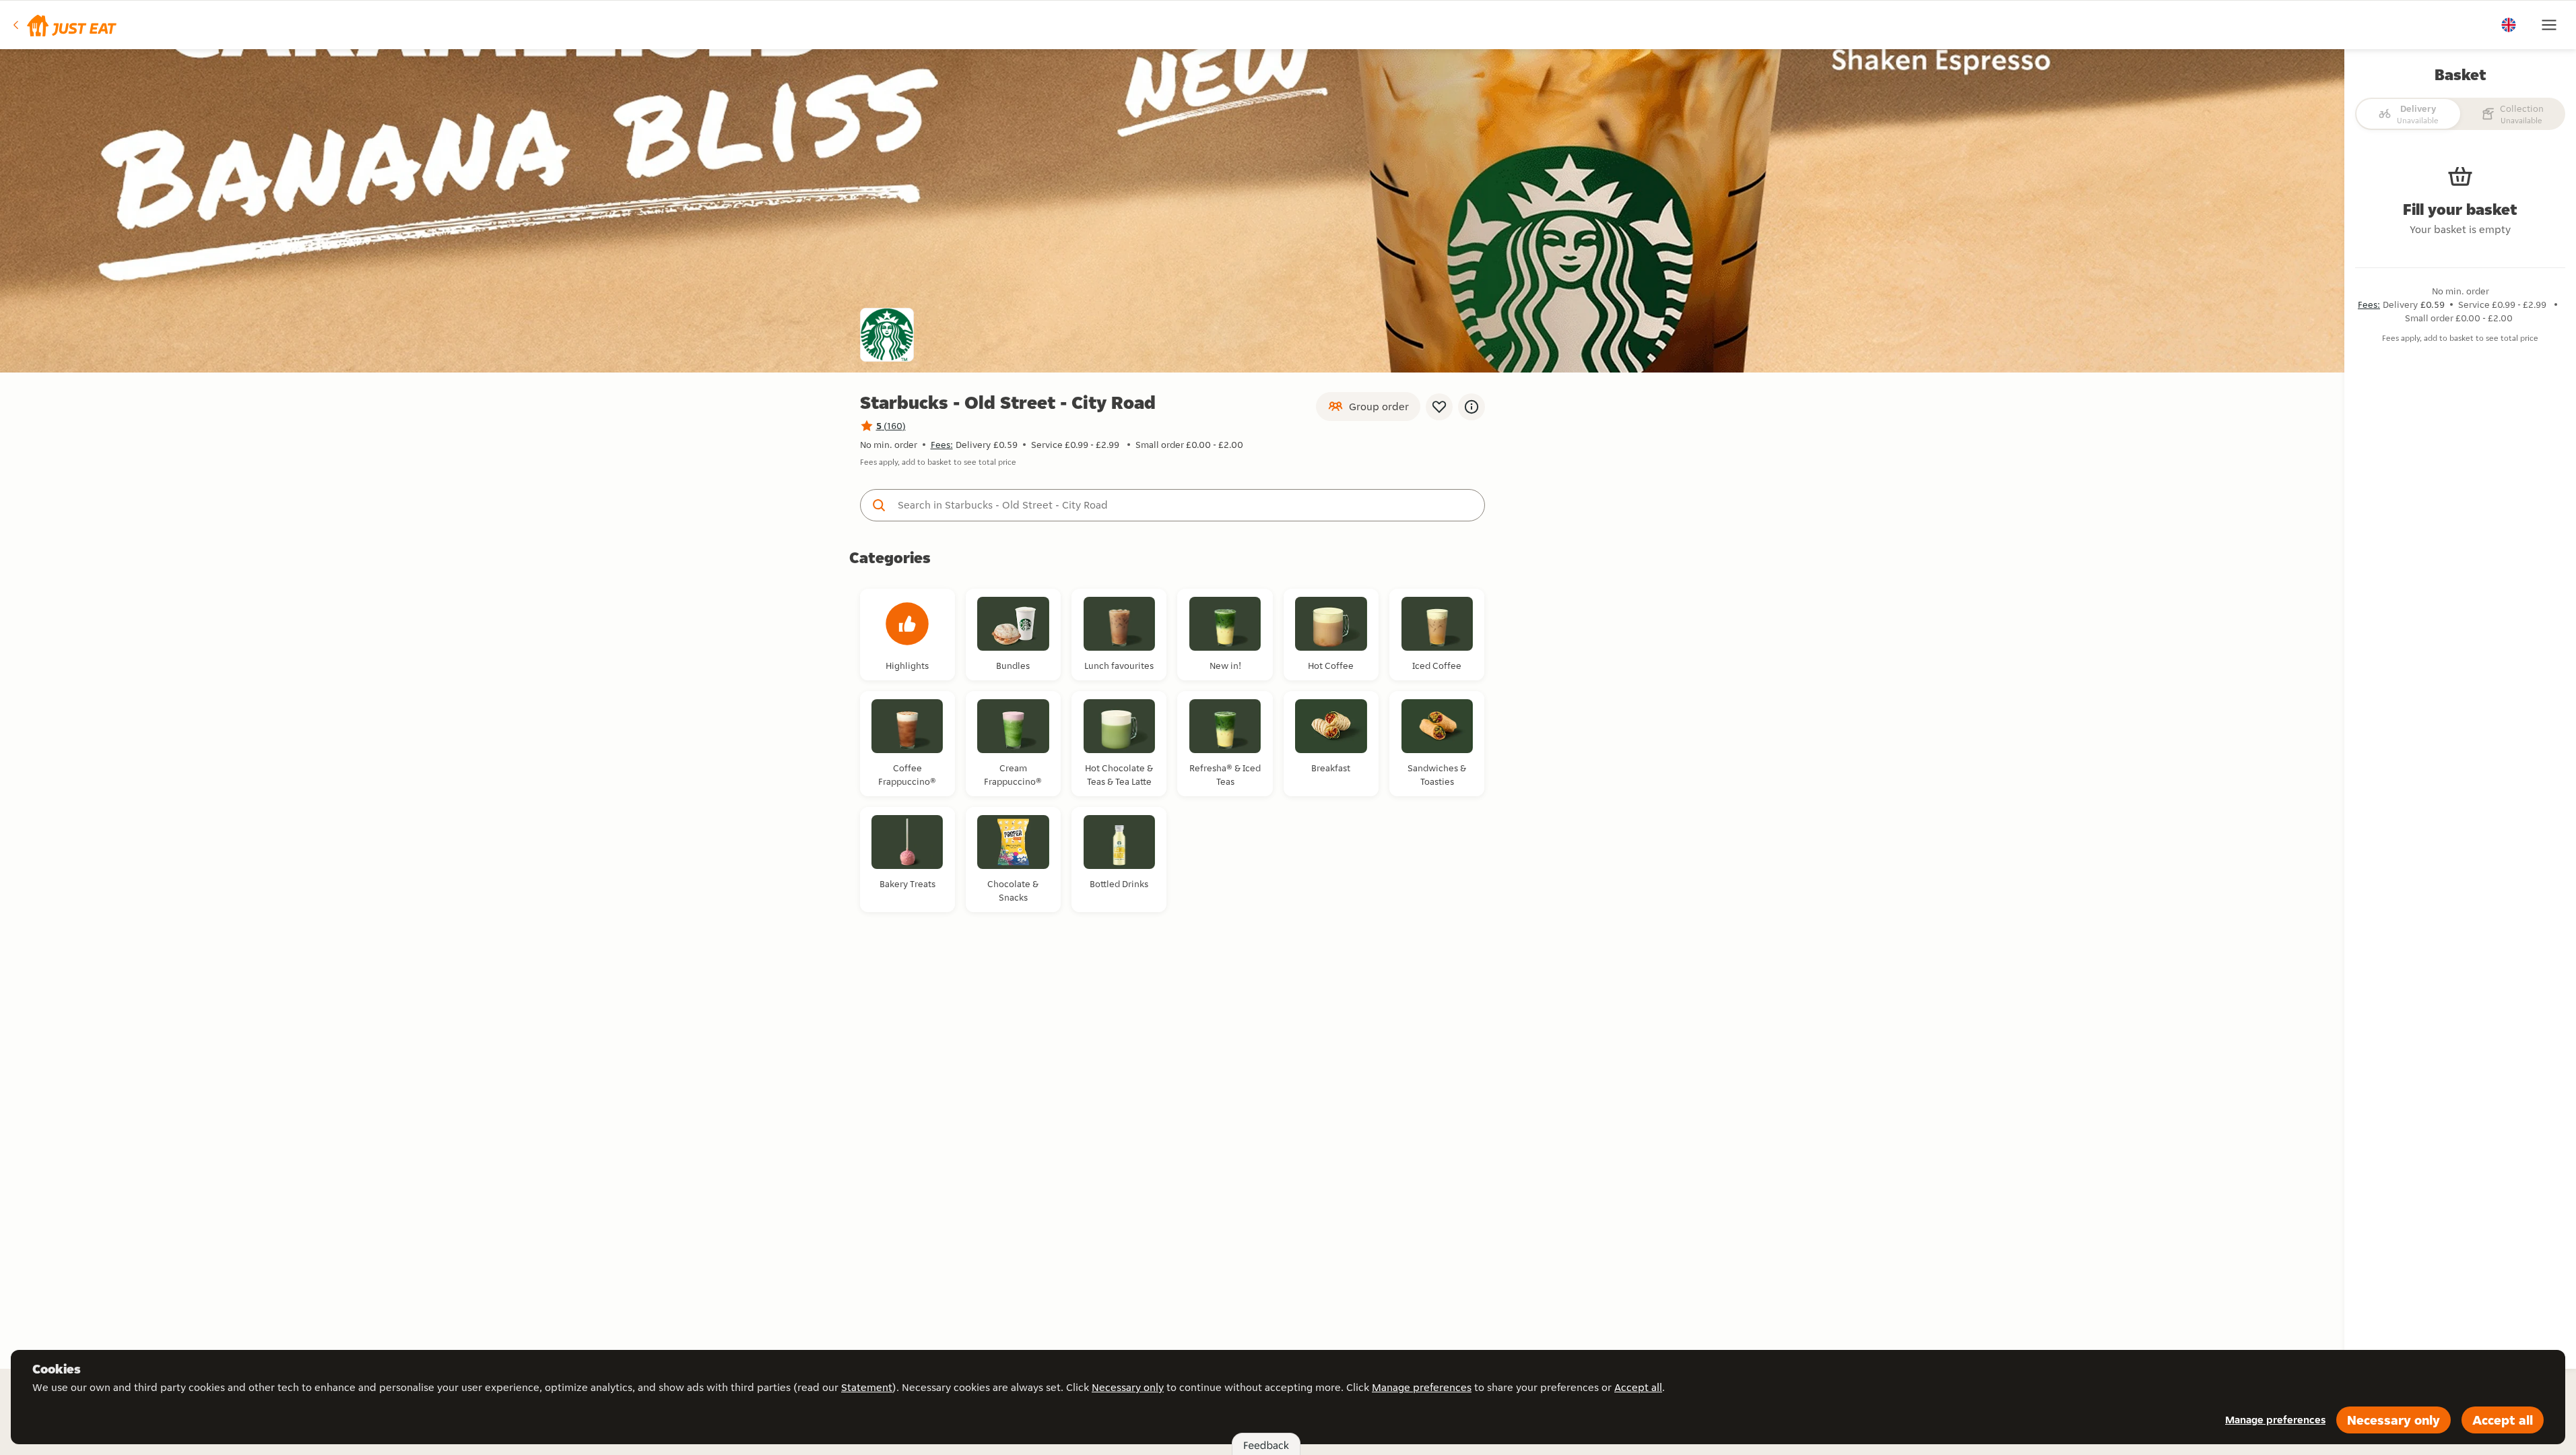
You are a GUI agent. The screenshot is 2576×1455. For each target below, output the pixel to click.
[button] (64, 25)
